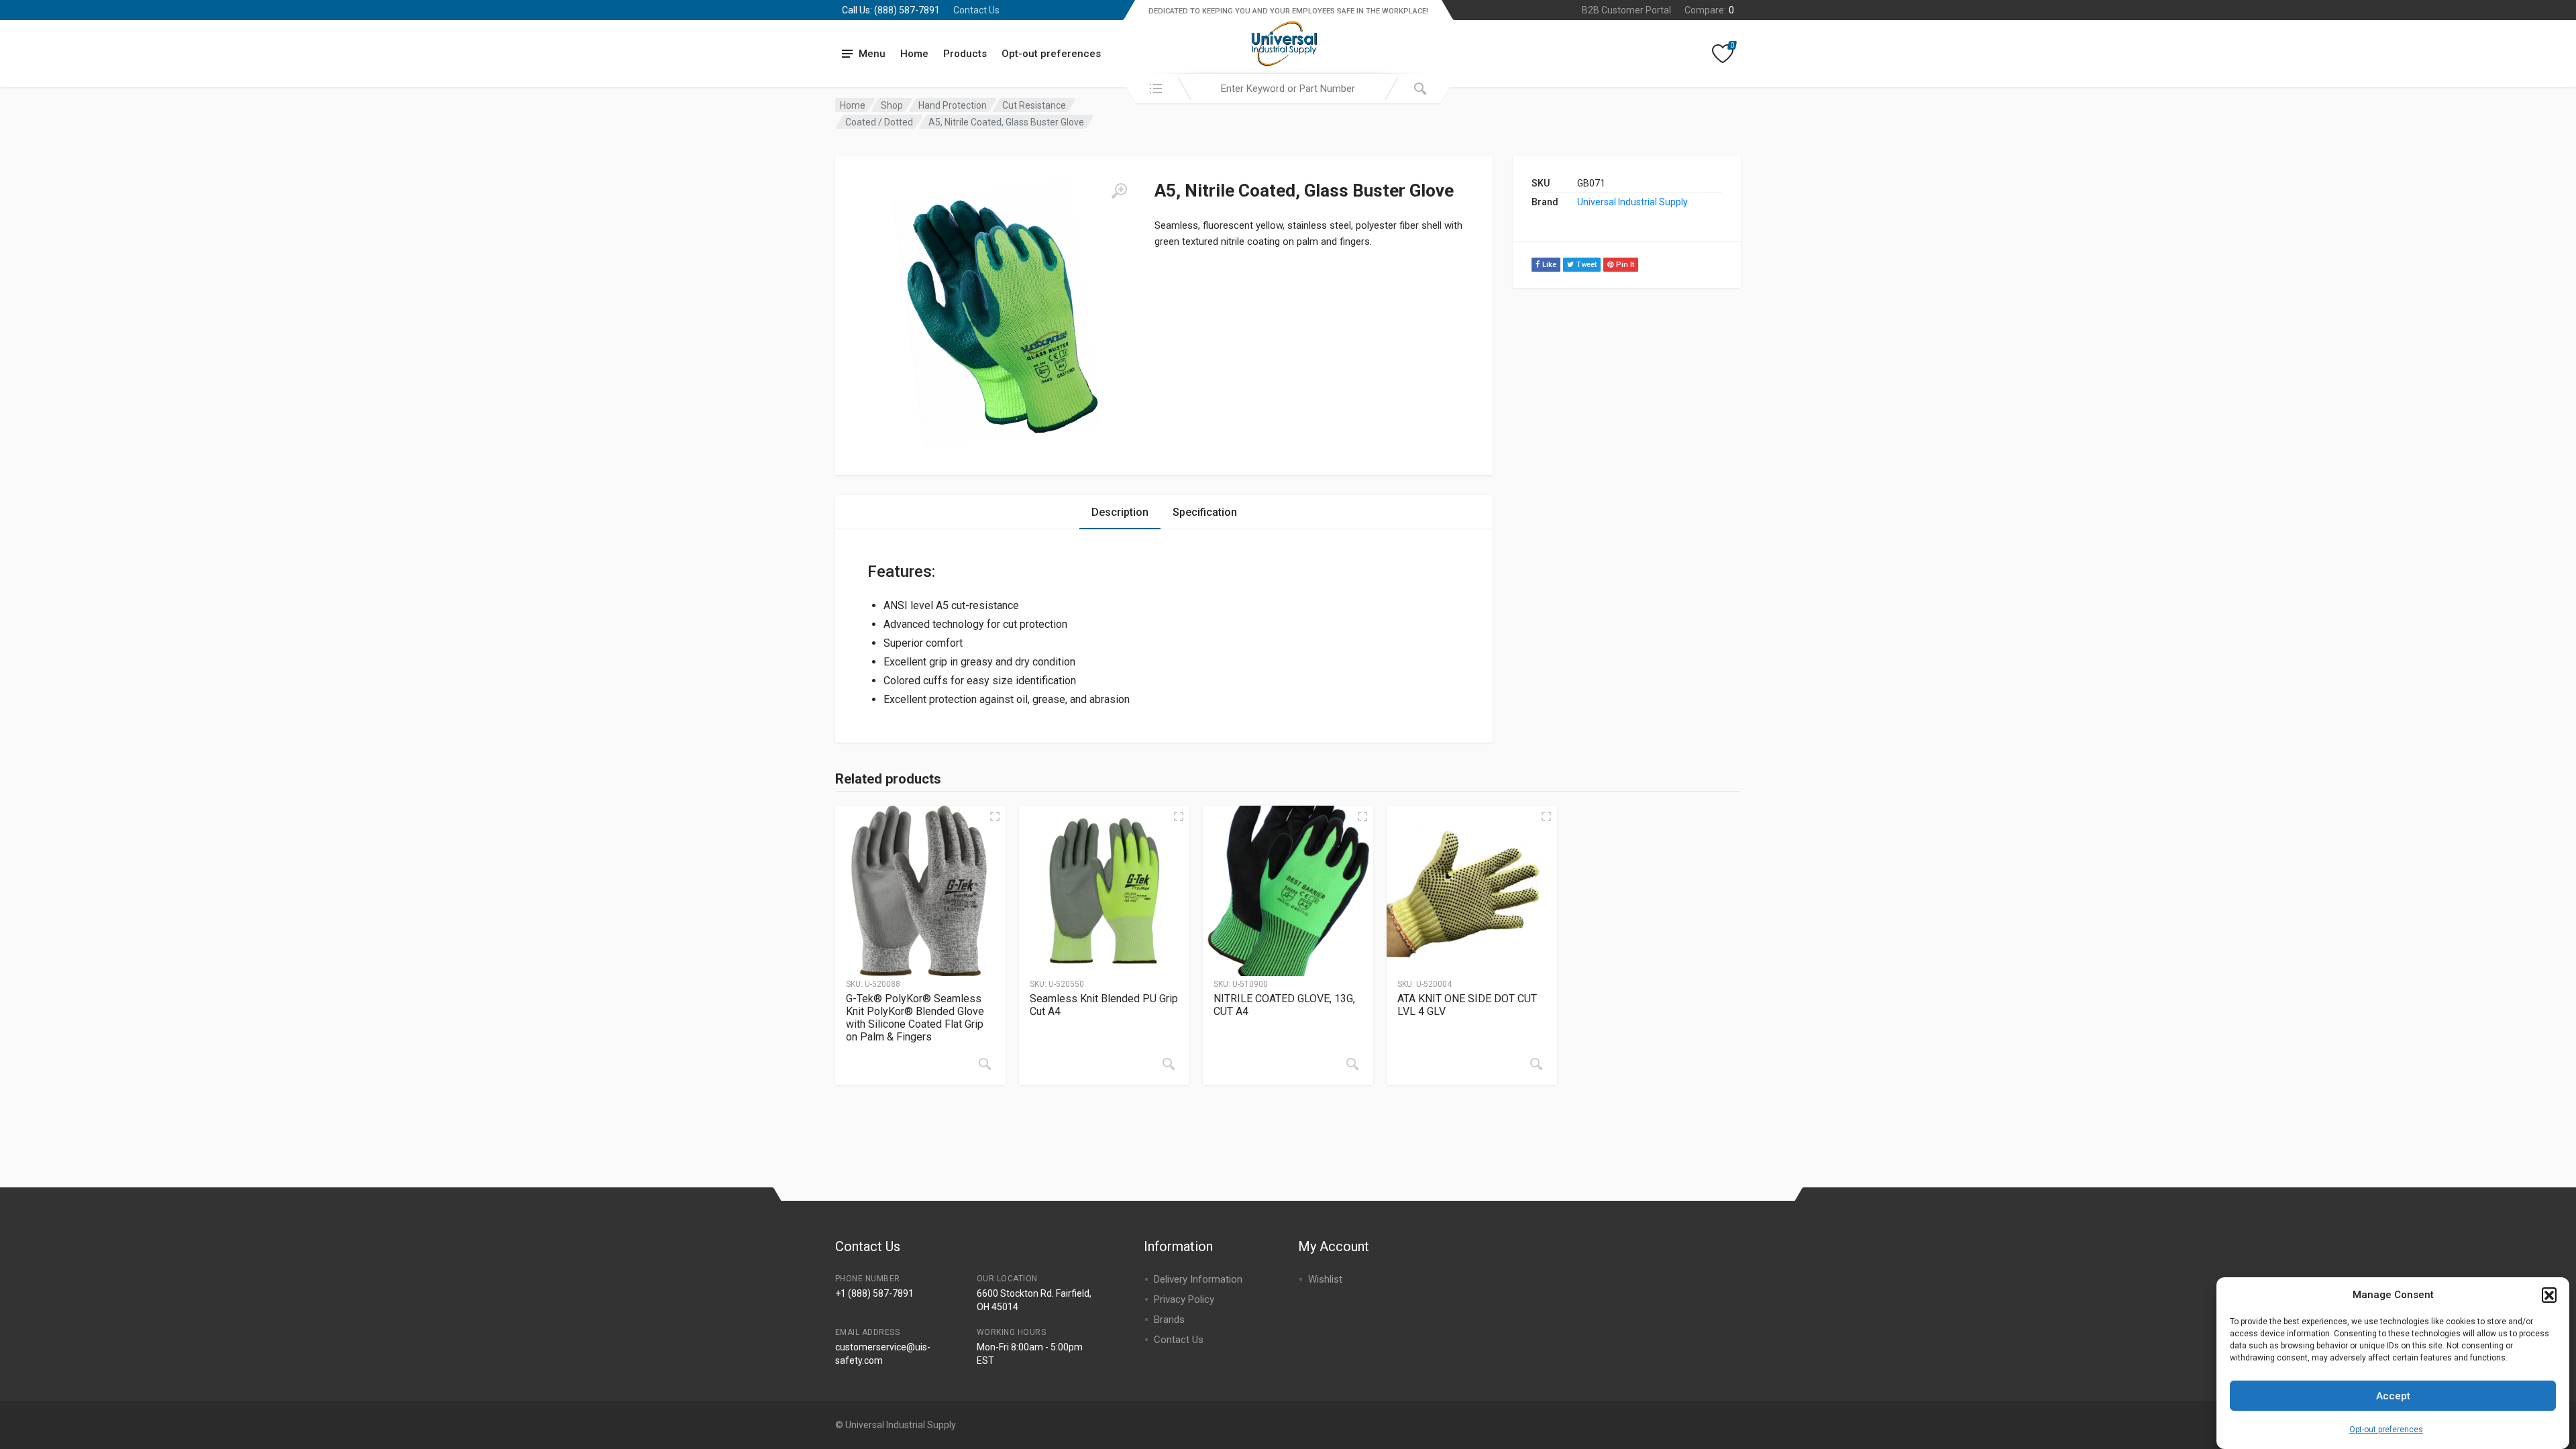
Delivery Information (1198, 1279)
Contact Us (976, 10)
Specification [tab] (1205, 512)
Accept (2393, 1396)
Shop (892, 105)
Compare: (1709, 10)
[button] (2549, 1295)
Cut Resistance (1034, 105)
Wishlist (1325, 1279)
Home (914, 54)
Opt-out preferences (2386, 1429)
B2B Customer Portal (1626, 10)
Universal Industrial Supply (1632, 202)
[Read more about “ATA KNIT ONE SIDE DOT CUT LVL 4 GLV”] (1536, 1064)
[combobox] (1288, 89)
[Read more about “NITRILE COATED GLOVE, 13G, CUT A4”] (1352, 1064)
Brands (1169, 1320)
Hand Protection (953, 105)
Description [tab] (1120, 512)
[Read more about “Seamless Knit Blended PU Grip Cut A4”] (1169, 1064)
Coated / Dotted (879, 122)
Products (965, 54)
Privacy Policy (1184, 1299)
